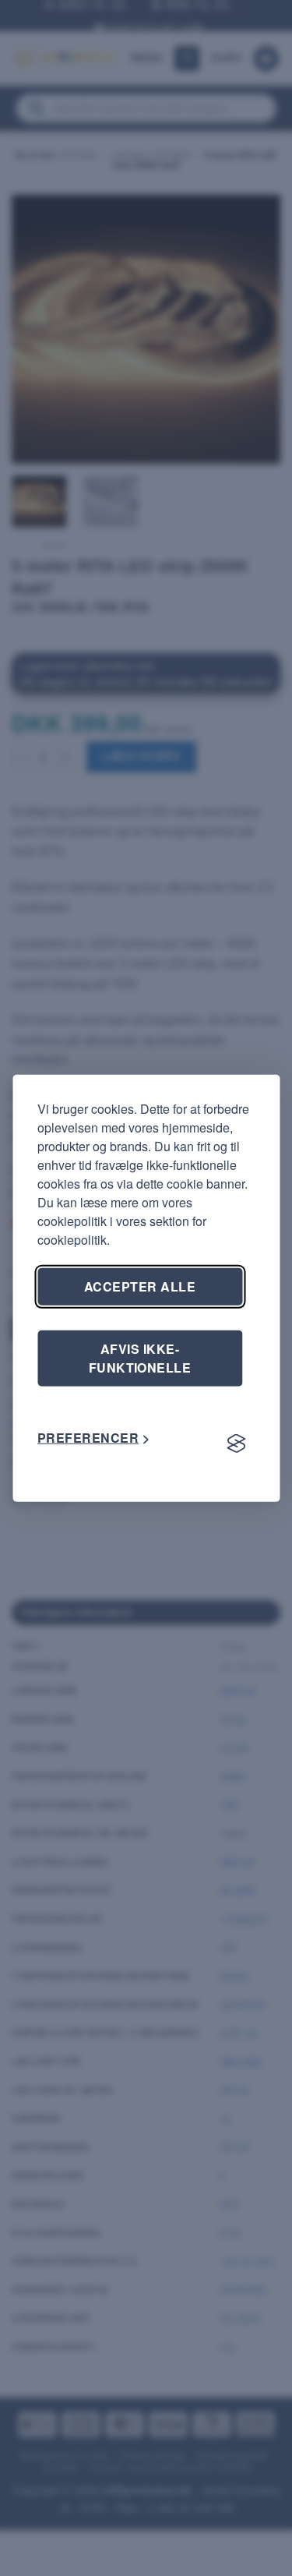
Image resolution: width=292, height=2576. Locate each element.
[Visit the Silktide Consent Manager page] (236, 1444)
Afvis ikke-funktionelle (140, 1357)
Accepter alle (140, 1286)
